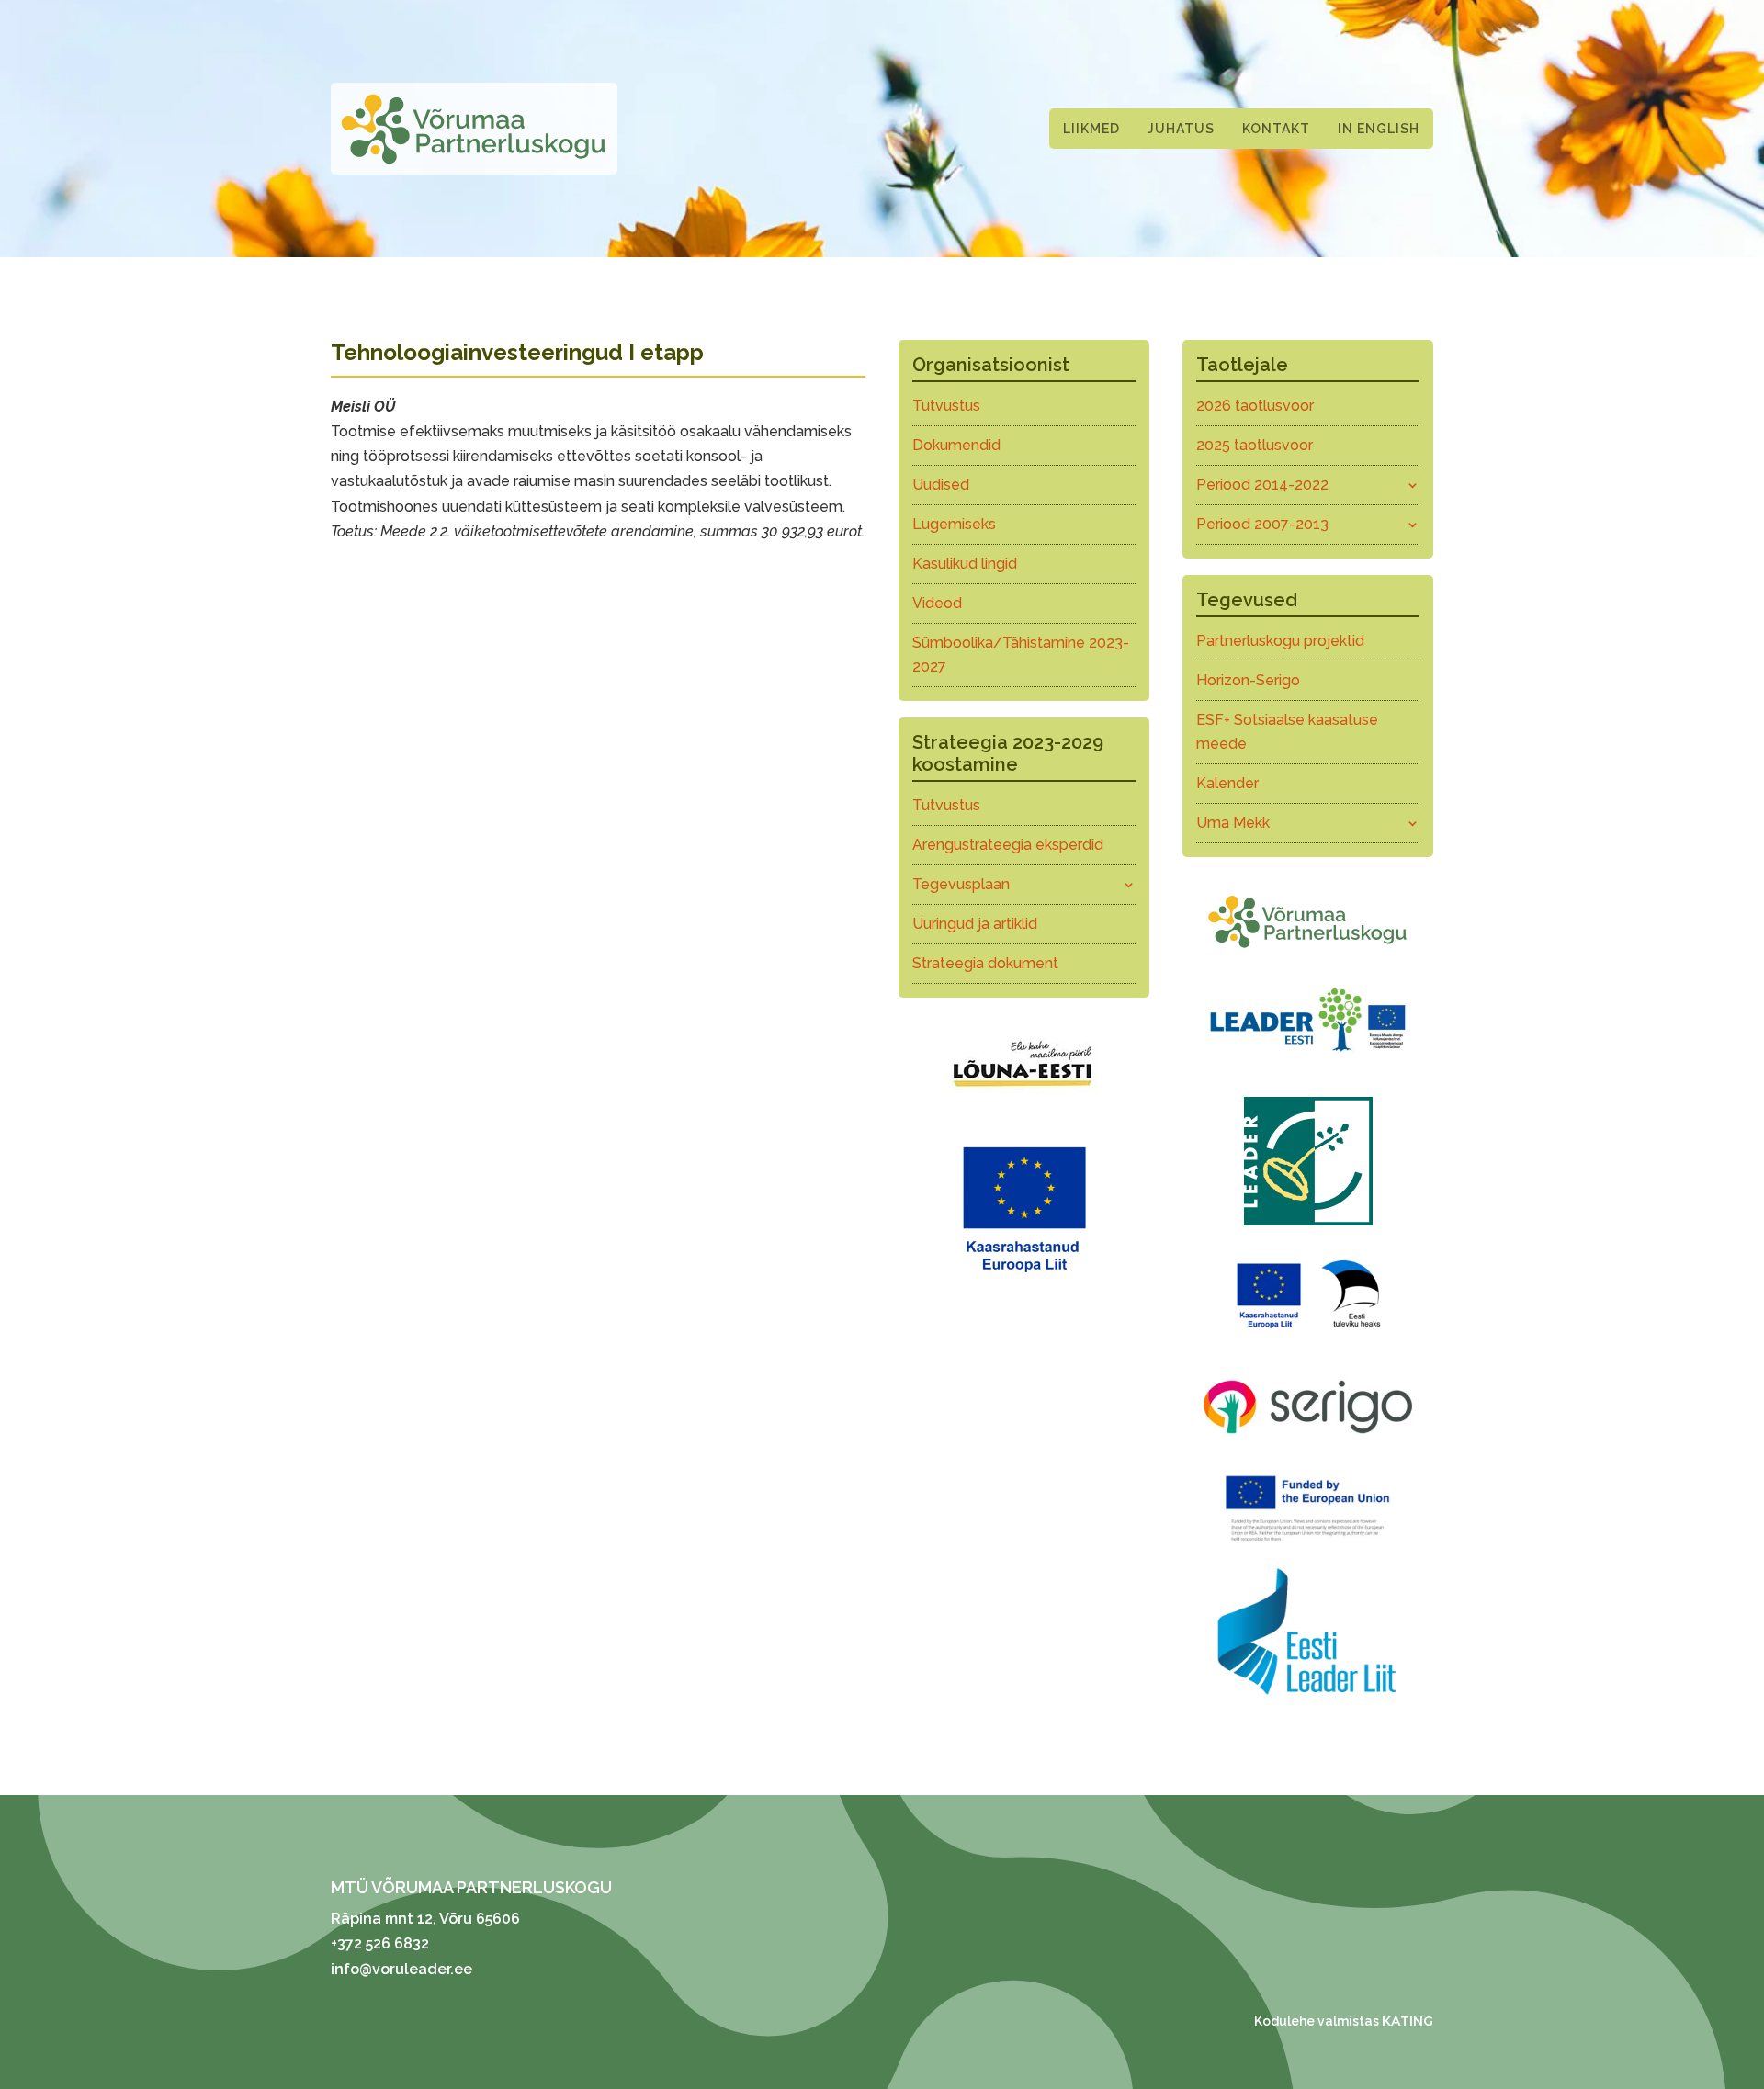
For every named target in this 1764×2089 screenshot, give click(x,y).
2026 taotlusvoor (1255, 406)
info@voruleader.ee (401, 1969)
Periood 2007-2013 (1262, 524)
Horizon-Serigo (1248, 680)
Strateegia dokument (985, 963)
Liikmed (1091, 129)
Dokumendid (956, 445)
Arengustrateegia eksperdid (1008, 845)
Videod (937, 603)
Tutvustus (946, 406)
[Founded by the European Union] (1308, 1546)
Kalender (1227, 783)
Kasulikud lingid (965, 564)
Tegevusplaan (961, 884)
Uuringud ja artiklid (975, 924)
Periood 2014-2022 (1262, 485)
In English (1379, 129)
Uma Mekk (1233, 823)
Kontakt (1276, 129)
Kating (1408, 2021)
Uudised (941, 485)
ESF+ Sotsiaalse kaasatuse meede (1287, 732)
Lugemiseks (954, 524)
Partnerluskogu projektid (1280, 641)
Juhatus (1181, 129)
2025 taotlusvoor (1255, 445)
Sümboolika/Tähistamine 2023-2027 (1021, 655)
